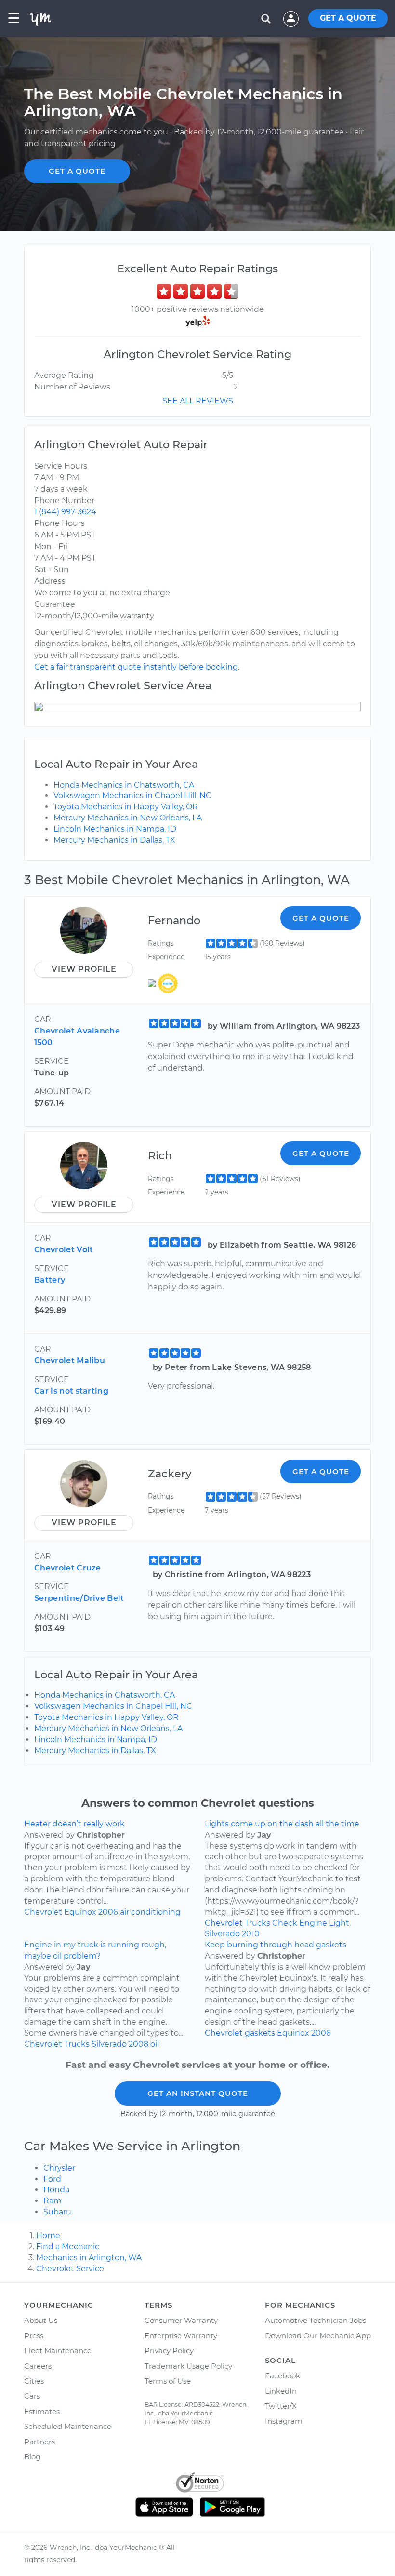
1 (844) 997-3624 (65, 512)
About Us (41, 2320)
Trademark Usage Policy (188, 2366)
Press (34, 2336)
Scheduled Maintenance (68, 2426)
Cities (34, 2381)
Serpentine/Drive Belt (79, 1598)
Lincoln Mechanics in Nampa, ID (115, 829)
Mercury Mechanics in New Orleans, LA (128, 818)
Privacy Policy (169, 2351)
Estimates (42, 2411)
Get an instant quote (198, 2093)
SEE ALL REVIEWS (198, 401)
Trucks (257, 1923)
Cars (32, 2396)
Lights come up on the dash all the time (282, 1824)
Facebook (283, 2376)
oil (155, 2044)
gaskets (260, 2033)
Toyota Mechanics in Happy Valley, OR (126, 807)
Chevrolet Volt (64, 1250)
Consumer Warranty (181, 2320)
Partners (39, 2442)
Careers (38, 2366)
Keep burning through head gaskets (276, 1945)
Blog (32, 2457)
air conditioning (150, 1912)
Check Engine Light (311, 1923)
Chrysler (59, 2168)
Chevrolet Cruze (68, 1568)
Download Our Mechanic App (318, 2336)
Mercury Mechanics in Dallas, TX (114, 840)
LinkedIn (281, 2391)
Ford (52, 2179)
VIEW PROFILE (84, 969)
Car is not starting (71, 1391)
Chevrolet (43, 1912)
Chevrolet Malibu (70, 1361)
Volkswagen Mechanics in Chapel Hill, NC (132, 796)
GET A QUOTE (348, 18)
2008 (138, 2044)
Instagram (284, 2421)
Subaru (57, 2212)
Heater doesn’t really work (74, 1824)
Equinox (80, 1912)
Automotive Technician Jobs (316, 2320)
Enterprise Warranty (181, 2336)
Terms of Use (168, 2381)
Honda (56, 2190)
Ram (53, 2201)
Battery (50, 1280)
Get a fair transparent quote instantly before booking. (137, 667)
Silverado (222, 1934)
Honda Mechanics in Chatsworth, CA (124, 785)
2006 (108, 1912)
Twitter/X (281, 2406)
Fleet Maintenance (58, 2351)
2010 (251, 1934)
